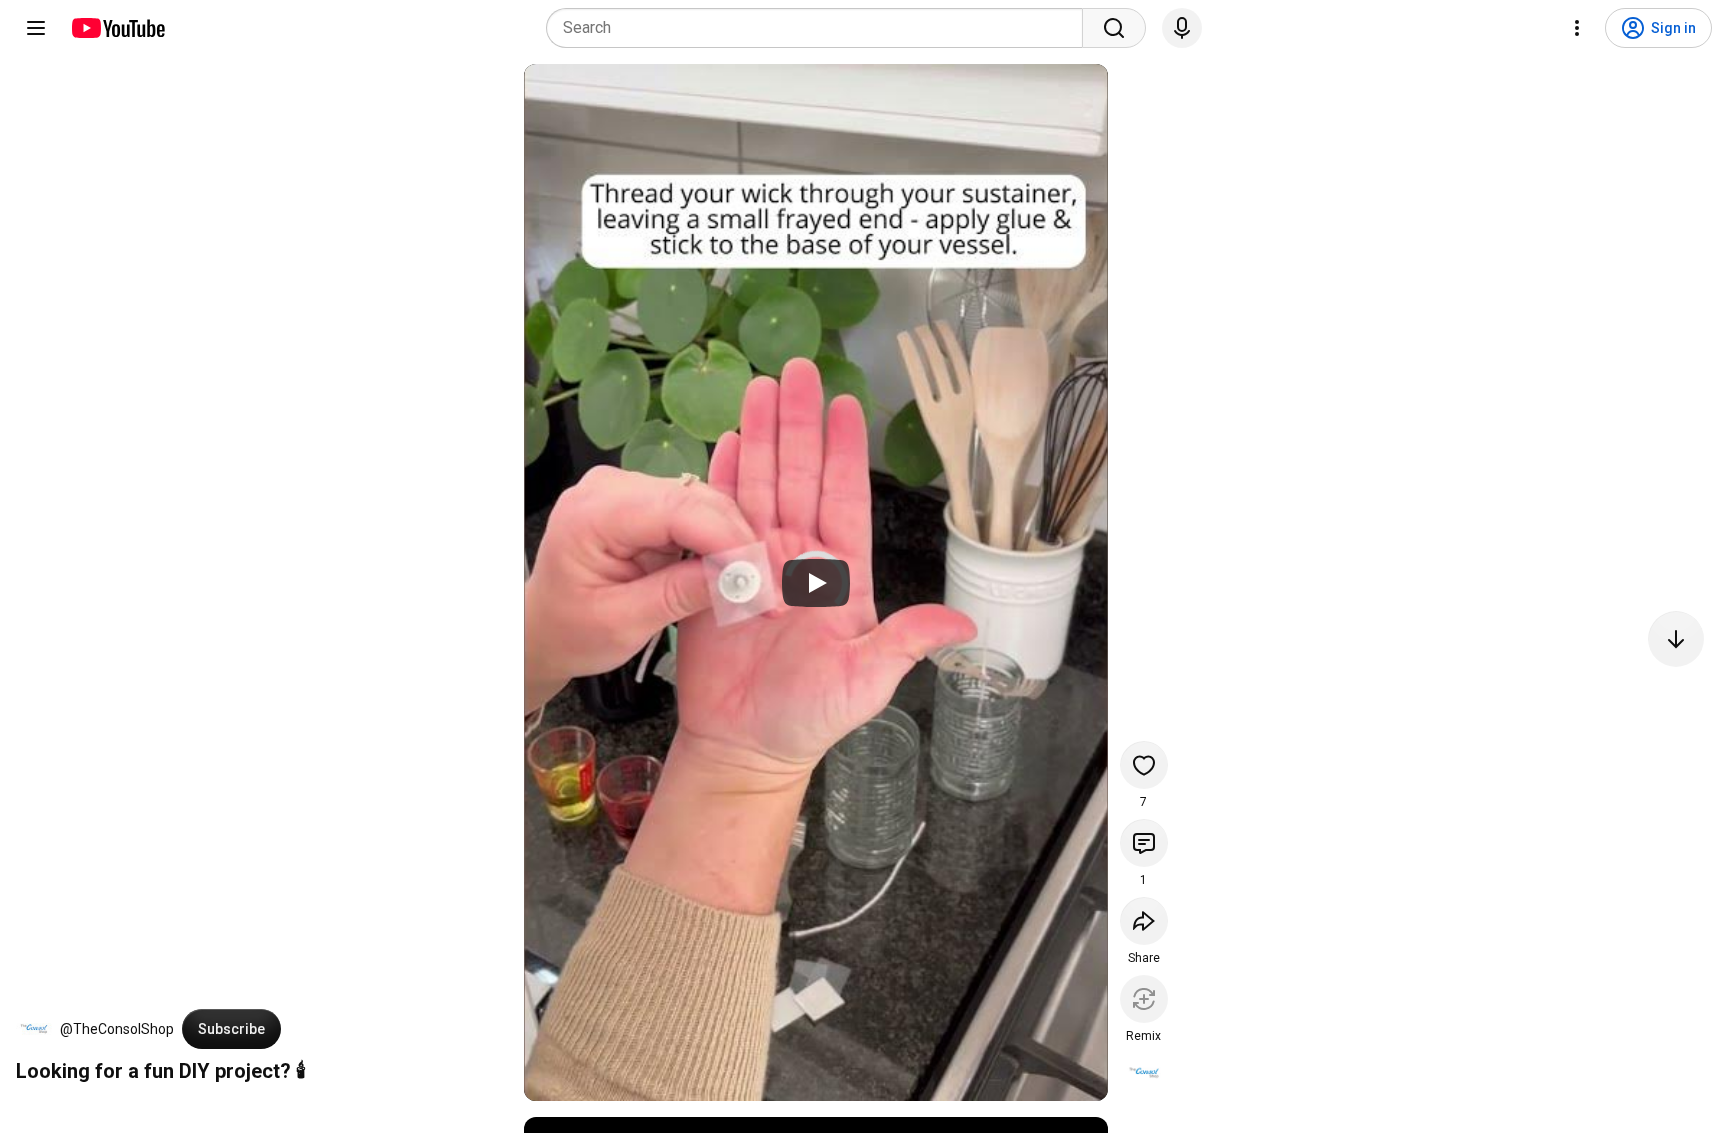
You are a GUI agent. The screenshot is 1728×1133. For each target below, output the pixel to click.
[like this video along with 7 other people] (1144, 765)
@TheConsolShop (117, 1029)
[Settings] (1577, 28)
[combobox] (820, 28)
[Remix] (1144, 999)
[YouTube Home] (117, 28)
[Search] (1114, 28)
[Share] (1144, 921)
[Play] (816, 583)
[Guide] (36, 28)
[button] (34, 1029)
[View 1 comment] (1144, 843)
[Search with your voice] (1182, 28)
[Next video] (1676, 639)
